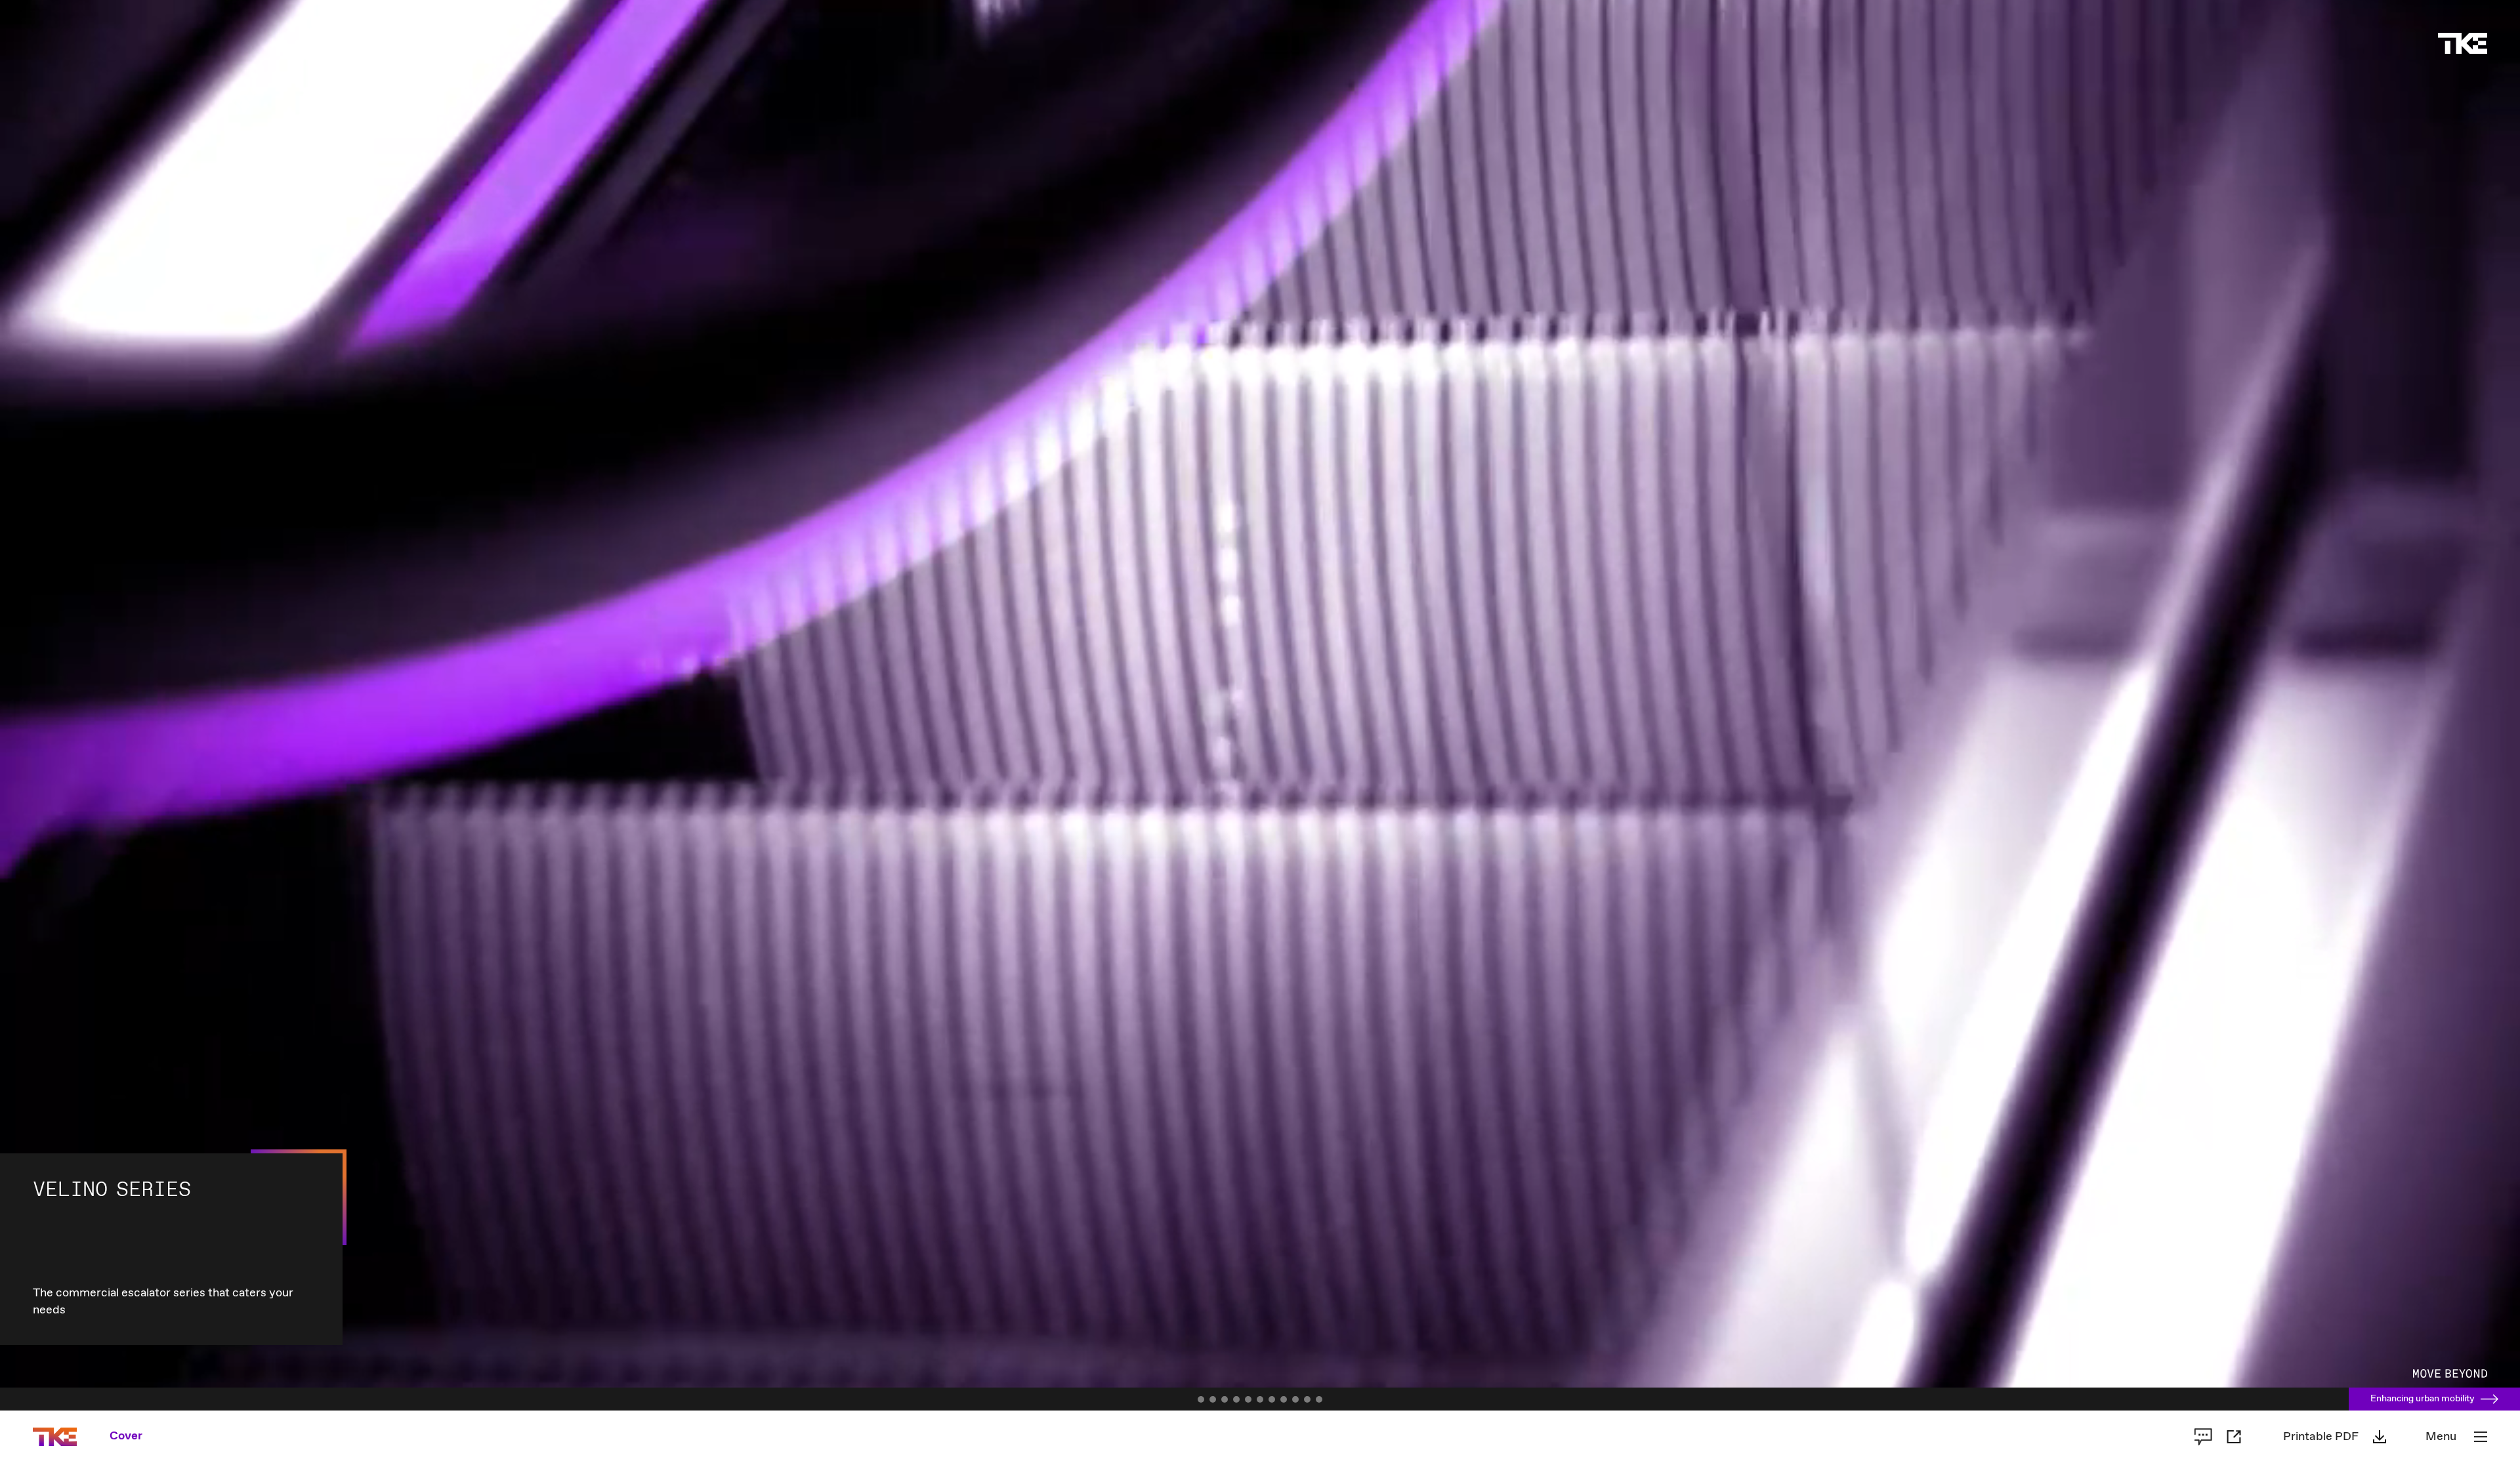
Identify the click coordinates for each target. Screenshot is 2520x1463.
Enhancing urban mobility (2423, 1399)
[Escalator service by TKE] (1319, 1399)
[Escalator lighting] (1295, 1399)
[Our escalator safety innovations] (1284, 1399)
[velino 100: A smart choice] (1225, 1399)
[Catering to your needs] (1213, 1399)
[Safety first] (1272, 1399)
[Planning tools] (1307, 1399)
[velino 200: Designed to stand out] (1236, 1399)
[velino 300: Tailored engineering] (1248, 1399)
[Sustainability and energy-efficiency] (1260, 1399)
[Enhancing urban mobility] (1201, 1399)
